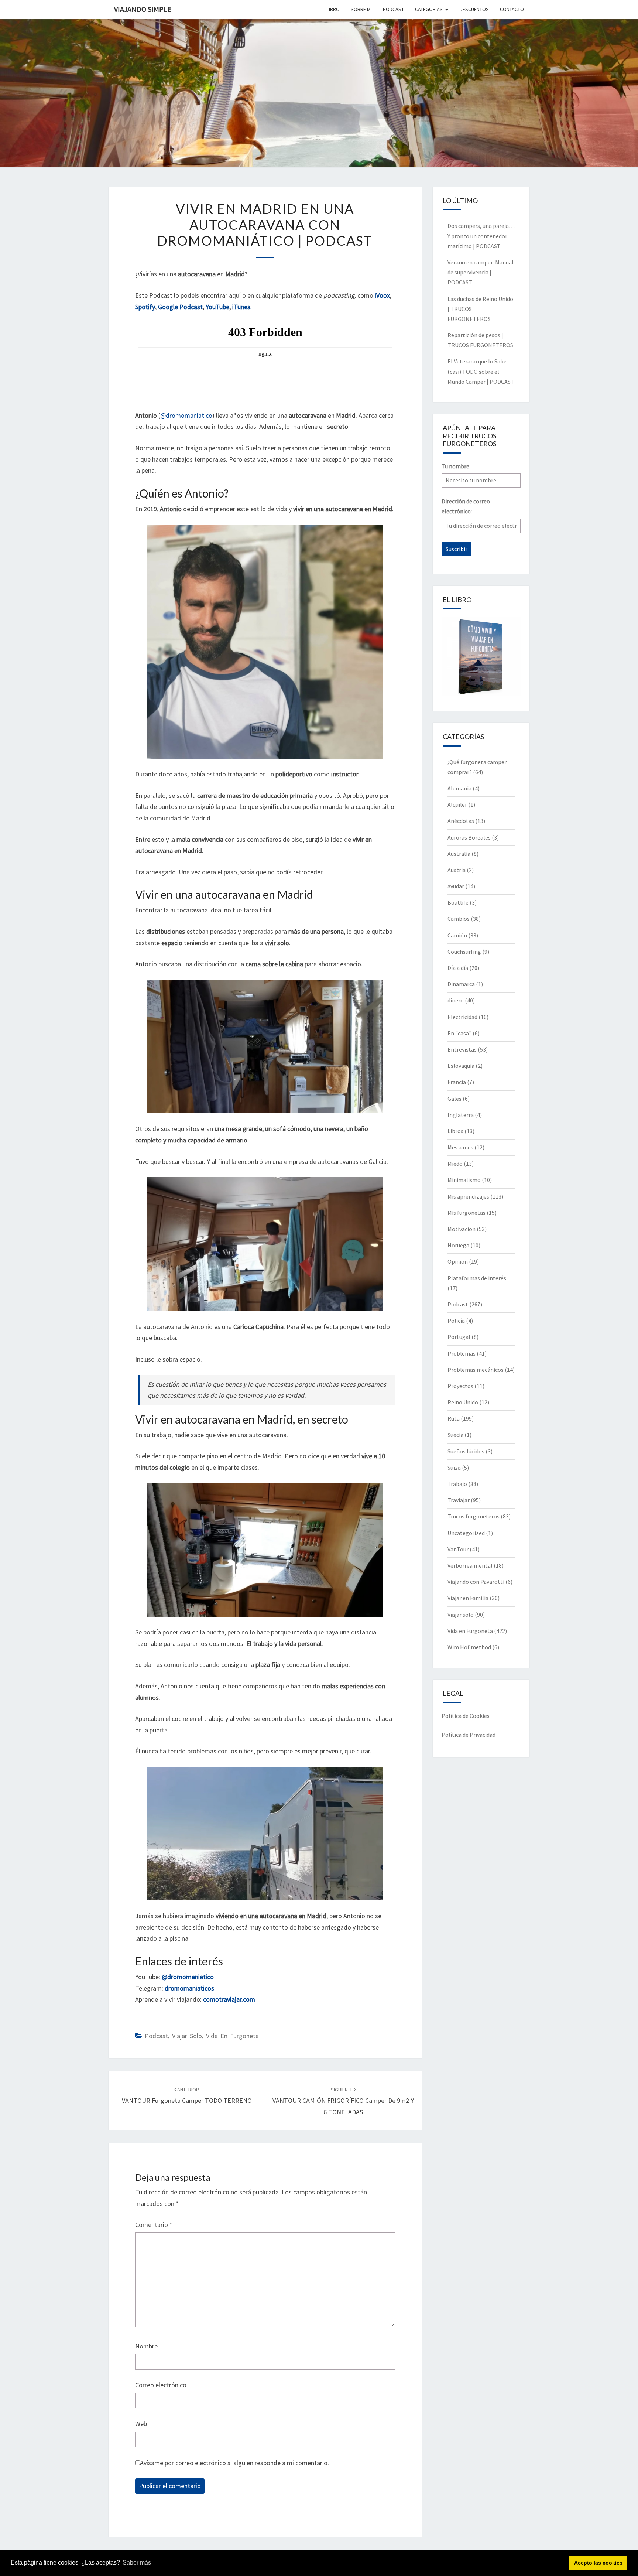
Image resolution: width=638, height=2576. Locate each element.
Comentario (154, 2225)
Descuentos (474, 9)
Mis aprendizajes (468, 1196)
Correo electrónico (161, 2385)
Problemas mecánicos (476, 1370)
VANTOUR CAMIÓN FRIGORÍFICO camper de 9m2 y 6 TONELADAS (343, 2101)
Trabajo (457, 1484)
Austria (457, 870)
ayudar (456, 886)
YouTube (217, 307)
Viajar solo (187, 2036)
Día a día (458, 968)
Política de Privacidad (469, 1735)
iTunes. (242, 307)
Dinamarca (461, 984)
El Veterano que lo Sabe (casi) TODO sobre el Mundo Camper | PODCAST (481, 371)
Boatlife (458, 902)
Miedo (455, 1164)
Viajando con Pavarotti (476, 1582)
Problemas (462, 1353)
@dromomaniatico (186, 415)
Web (141, 2424)
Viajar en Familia (468, 1598)
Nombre (146, 2346)
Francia (457, 1082)
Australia (459, 854)
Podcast (156, 2036)
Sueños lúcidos (466, 1451)
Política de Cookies (466, 1716)
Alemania (459, 788)
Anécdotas (461, 821)
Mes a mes (460, 1147)
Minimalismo (464, 1180)
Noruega (458, 1245)
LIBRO (333, 9)
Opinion (458, 1261)
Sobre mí (361, 9)
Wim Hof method (469, 1647)
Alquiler (457, 804)
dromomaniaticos (189, 1988)
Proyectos (460, 1386)
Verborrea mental (470, 1565)
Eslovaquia (461, 1066)
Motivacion (462, 1229)
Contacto (512, 9)
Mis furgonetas (467, 1213)
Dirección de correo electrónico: (466, 506)
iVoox (382, 295)
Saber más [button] (137, 2563)
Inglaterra (461, 1115)
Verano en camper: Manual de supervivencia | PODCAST (481, 272)
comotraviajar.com (229, 1999)
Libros (455, 1131)
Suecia (455, 1435)
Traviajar (459, 1500)
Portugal (459, 1337)
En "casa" (459, 1033)
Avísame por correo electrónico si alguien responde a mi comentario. (234, 2463)
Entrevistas (462, 1049)
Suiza (454, 1468)
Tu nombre (455, 466)
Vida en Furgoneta (232, 2036)
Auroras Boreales (469, 837)
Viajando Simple (143, 9)
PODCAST (393, 9)
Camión (457, 935)
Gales (455, 1099)
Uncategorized (466, 1533)
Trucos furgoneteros (474, 1516)
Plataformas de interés (477, 1278)
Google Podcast (180, 307)
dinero (456, 1000)
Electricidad (462, 1017)
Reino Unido (463, 1402)
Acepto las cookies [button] (598, 2563)
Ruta (454, 1418)
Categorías (429, 9)
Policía (456, 1321)
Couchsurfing (464, 952)
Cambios (459, 919)
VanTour (458, 1549)
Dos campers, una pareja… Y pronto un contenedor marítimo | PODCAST (481, 236)
